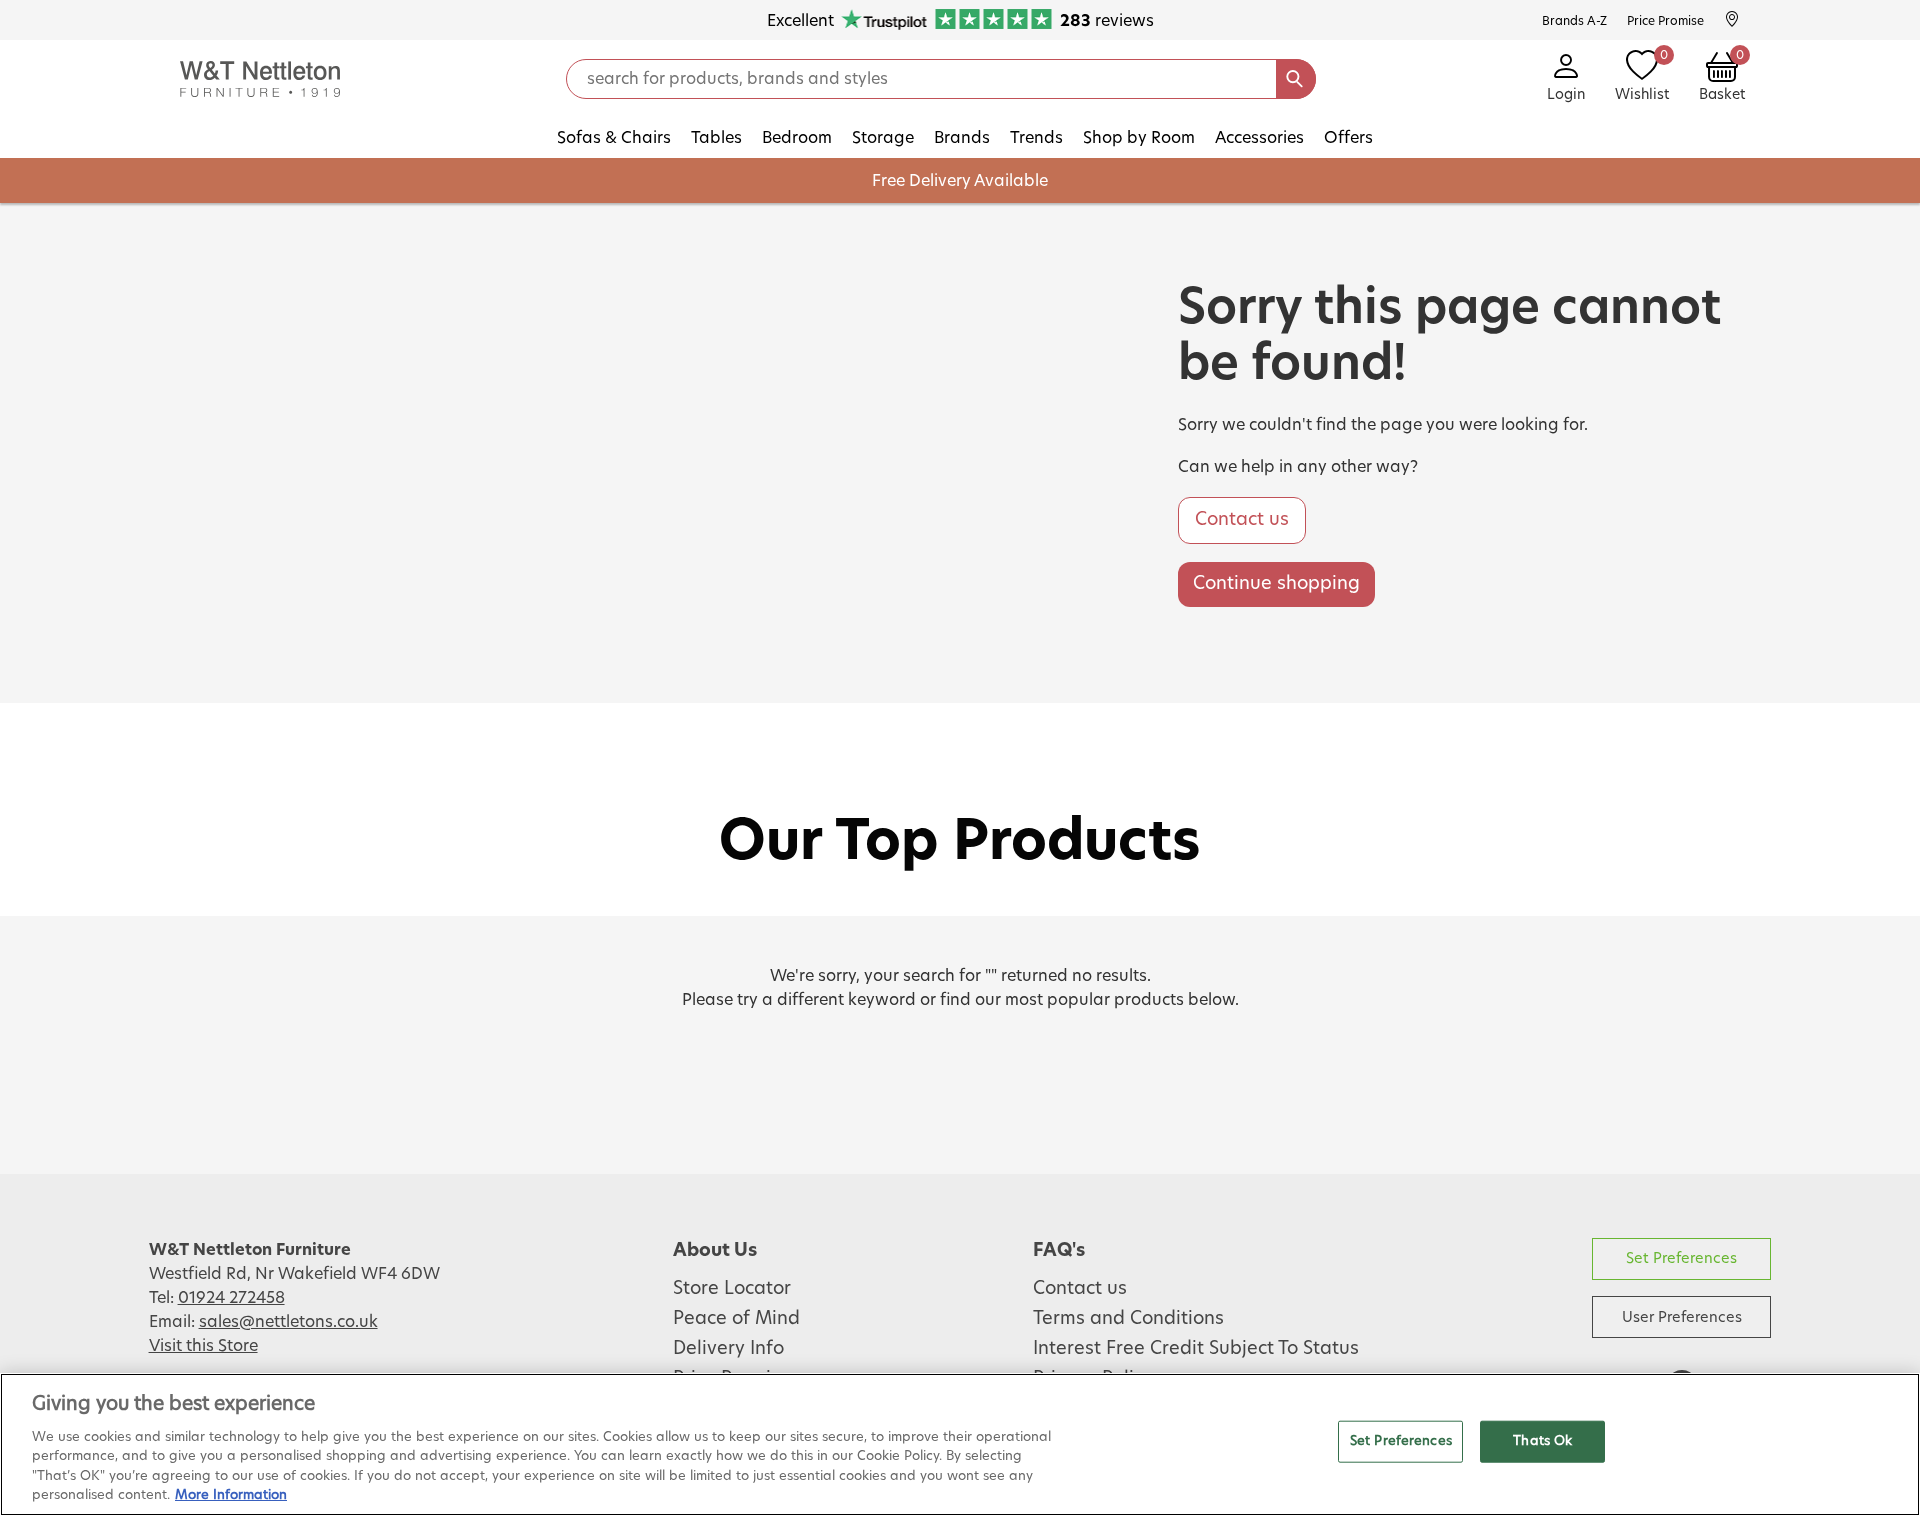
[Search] (1296, 79)
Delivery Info (728, 1349)
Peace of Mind (736, 1319)
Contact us (1242, 520)
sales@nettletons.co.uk (288, 1322)
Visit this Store (203, 1346)
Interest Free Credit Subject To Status (1196, 1349)
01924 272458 (231, 1298)
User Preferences (1682, 1317)
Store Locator (732, 1289)
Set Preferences (1681, 1258)
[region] (960, 1444)
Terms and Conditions (1128, 1319)
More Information (231, 1495)
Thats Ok (1542, 1441)
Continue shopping (1276, 584)
